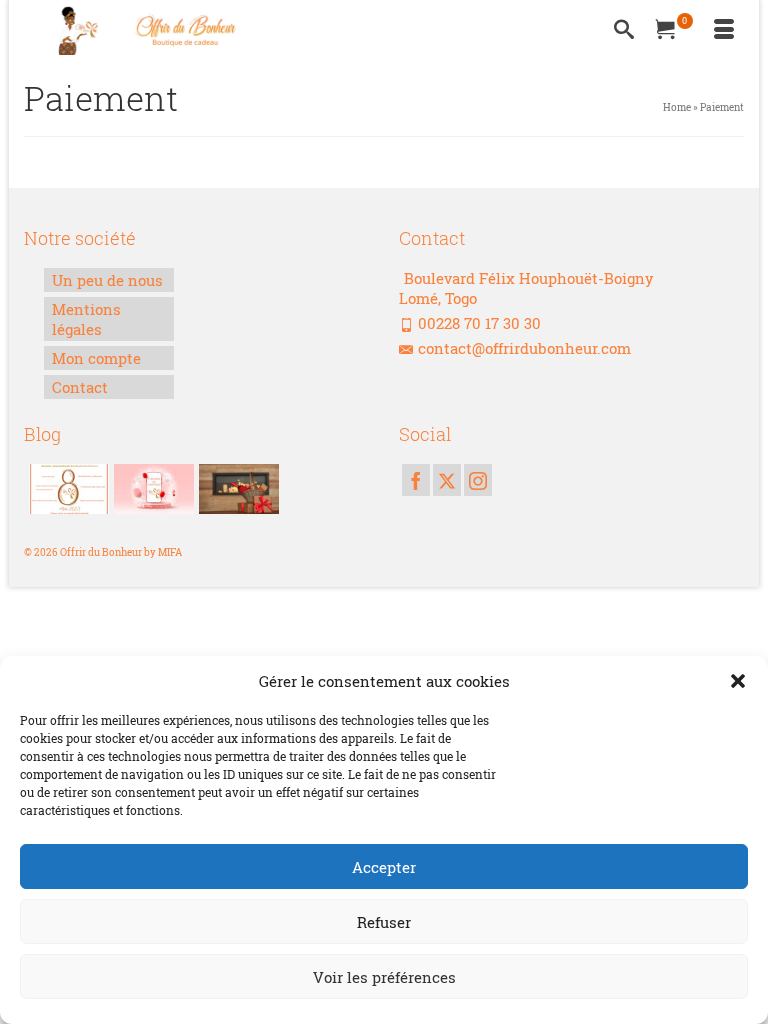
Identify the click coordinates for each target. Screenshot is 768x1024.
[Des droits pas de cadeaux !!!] (66, 489)
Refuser (384, 922)
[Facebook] (416, 480)
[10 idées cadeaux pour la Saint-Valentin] (151, 489)
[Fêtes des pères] (236, 489)
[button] (738, 681)
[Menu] (724, 30)
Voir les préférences (384, 977)
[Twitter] (447, 480)
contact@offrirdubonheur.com (524, 348)
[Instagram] (478, 480)
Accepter (384, 867)
